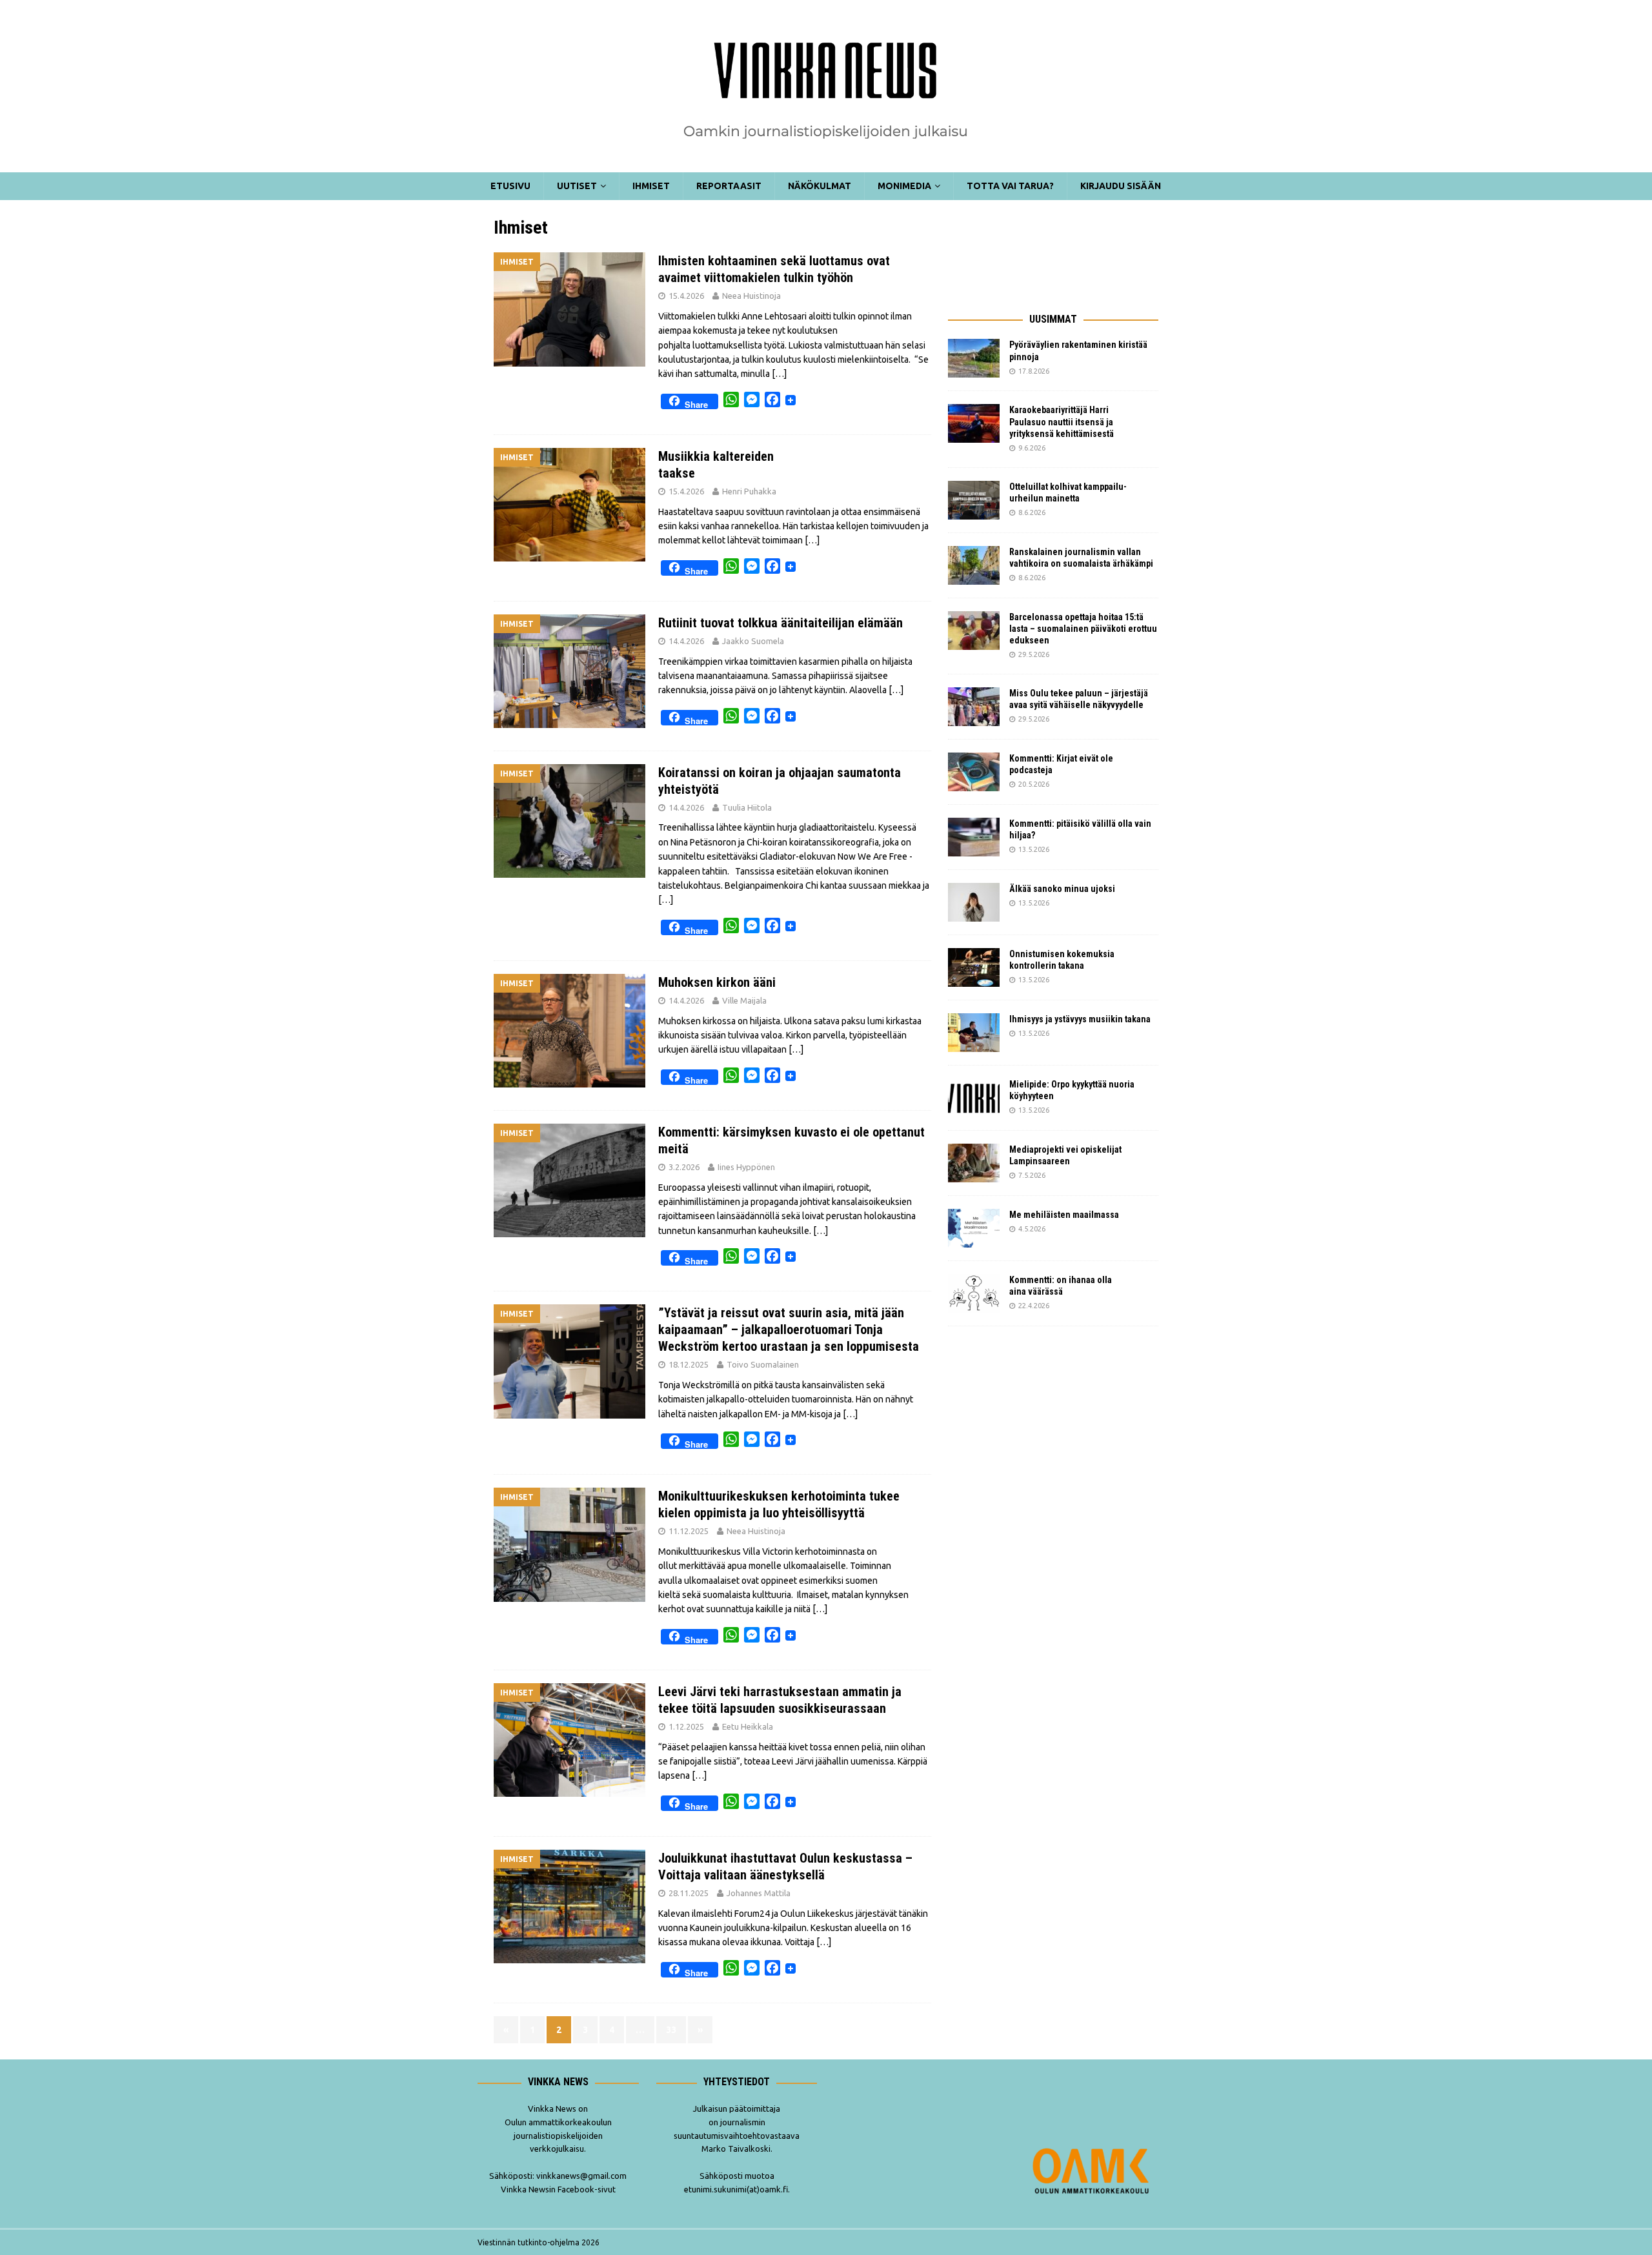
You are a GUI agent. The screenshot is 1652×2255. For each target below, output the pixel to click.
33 (671, 2030)
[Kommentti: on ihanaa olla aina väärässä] (974, 1293)
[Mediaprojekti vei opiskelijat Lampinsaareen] (974, 1163)
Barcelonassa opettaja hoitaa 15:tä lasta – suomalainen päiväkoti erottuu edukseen (1083, 629)
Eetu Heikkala (748, 1726)
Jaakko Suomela (753, 641)
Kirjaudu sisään (1121, 186)
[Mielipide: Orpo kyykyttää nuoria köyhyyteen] (974, 1098)
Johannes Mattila (759, 1893)
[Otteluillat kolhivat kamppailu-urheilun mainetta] (974, 500)
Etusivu (510, 186)
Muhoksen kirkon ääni (717, 982)
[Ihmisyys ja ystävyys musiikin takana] (974, 1033)
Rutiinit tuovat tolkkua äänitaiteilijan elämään (781, 623)
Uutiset (577, 186)
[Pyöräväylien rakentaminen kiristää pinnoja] (974, 358)
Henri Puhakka (749, 491)
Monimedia (904, 186)
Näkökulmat (820, 186)
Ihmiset (651, 186)
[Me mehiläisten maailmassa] (974, 1228)
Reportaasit (729, 186)
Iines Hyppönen (746, 1167)
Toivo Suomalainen (763, 1364)
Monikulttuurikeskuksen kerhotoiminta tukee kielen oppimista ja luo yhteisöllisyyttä (779, 1504)
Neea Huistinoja (751, 296)
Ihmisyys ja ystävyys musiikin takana (1082, 1019)
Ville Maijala (744, 1000)
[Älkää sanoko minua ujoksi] (974, 902)
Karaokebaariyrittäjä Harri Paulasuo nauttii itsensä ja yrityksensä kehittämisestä (1063, 421)
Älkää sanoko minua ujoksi (1062, 889)
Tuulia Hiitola (747, 807)
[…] (779, 374)
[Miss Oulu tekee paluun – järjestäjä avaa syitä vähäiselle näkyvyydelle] (974, 707)
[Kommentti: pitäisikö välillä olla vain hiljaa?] (974, 837)
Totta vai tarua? (1010, 186)
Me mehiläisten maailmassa (1064, 1215)
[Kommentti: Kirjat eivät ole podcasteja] (974, 772)
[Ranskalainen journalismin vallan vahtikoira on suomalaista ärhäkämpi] (974, 565)
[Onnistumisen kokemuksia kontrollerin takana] (974, 967)
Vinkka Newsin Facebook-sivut (558, 2189)
